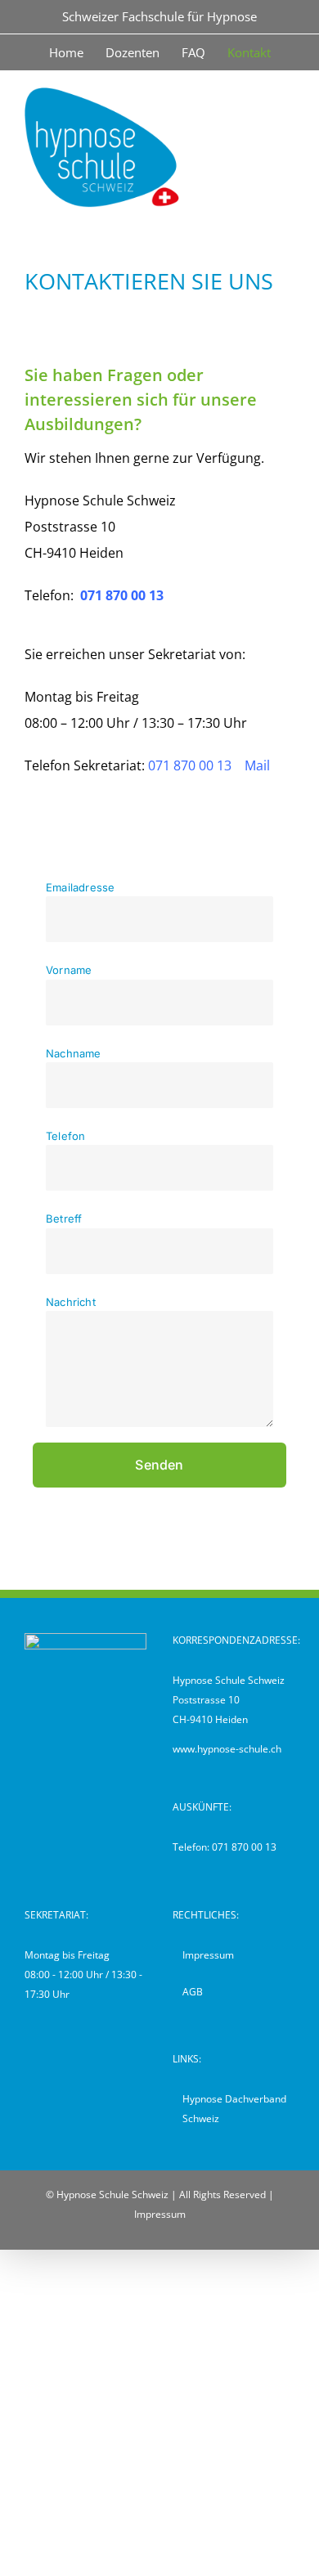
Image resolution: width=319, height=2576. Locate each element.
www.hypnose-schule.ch (227, 1749)
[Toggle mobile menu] (288, 96)
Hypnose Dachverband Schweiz (234, 2109)
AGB (193, 1992)
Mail (257, 765)
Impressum (208, 1955)
